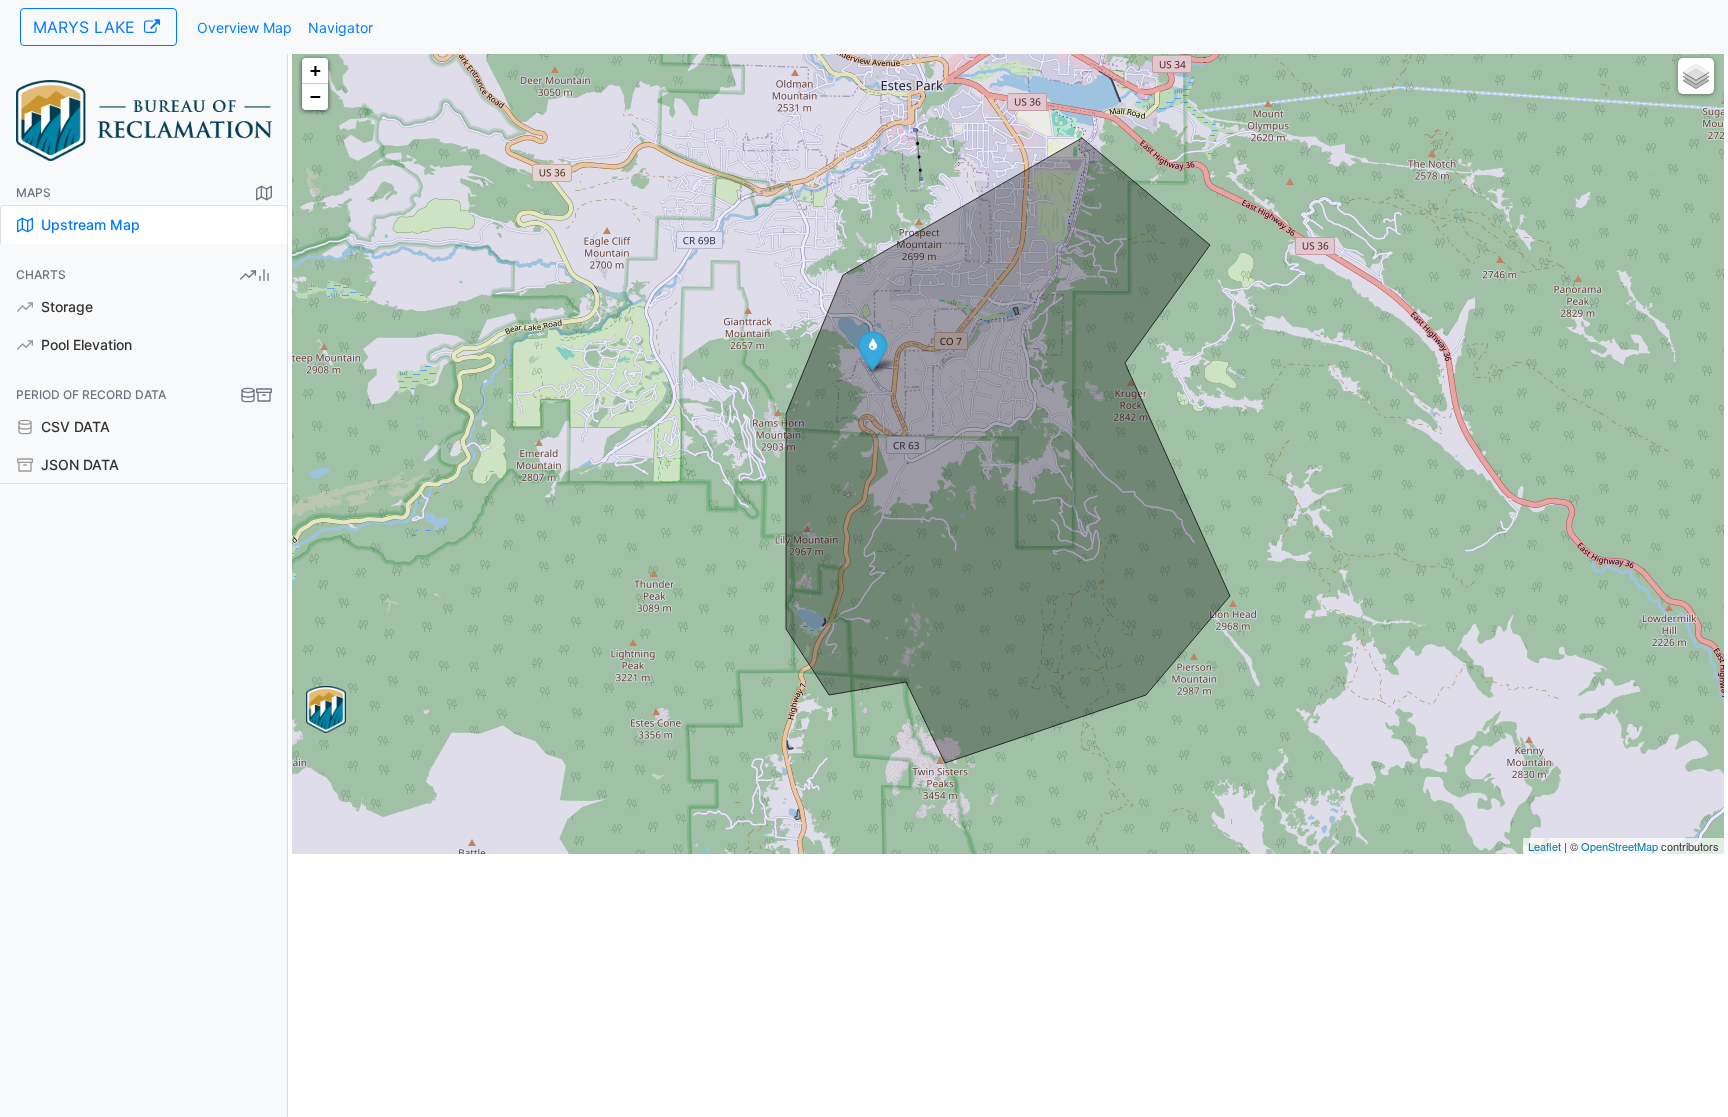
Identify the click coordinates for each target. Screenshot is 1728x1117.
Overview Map (244, 27)
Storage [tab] (65, 306)
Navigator (340, 27)
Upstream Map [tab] (88, 224)
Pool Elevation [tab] (84, 344)
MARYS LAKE (86, 27)
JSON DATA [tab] (78, 464)
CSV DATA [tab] (73, 426)
